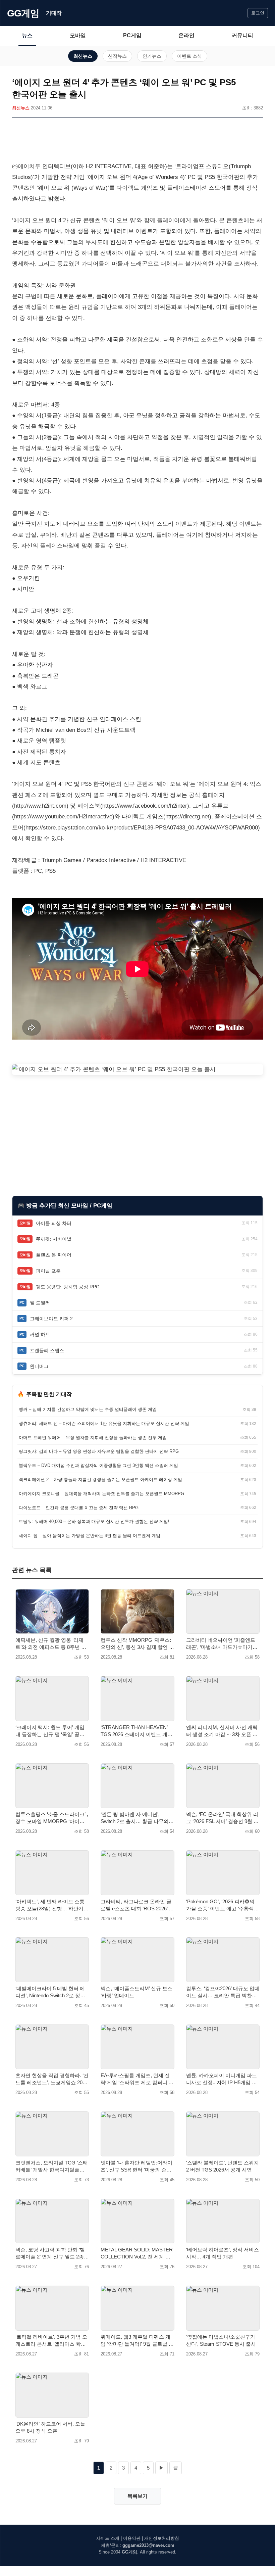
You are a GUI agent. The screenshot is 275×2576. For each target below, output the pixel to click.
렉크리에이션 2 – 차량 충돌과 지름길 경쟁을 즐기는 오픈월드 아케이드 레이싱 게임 (100, 1480)
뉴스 (27, 35)
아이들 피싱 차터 (54, 1223)
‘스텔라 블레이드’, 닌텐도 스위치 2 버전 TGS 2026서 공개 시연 (223, 2166)
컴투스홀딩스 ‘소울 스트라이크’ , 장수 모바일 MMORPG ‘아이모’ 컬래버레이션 (52, 1818)
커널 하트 (40, 1334)
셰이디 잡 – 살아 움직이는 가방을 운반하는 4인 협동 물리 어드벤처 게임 (90, 1536)
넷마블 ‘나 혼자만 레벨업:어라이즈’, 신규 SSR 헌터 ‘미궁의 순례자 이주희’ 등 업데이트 (136, 2166)
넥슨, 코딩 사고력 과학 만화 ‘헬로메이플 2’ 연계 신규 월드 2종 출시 (50, 2253)
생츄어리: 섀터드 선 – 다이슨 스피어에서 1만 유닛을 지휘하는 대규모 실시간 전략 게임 (104, 1423)
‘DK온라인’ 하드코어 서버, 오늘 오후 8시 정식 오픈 (50, 2427)
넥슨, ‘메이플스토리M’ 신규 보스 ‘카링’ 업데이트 (136, 1992)
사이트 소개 (108, 2538)
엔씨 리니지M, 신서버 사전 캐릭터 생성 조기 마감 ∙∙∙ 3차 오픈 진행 (222, 1731)
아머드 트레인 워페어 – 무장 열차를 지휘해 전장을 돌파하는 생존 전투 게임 (93, 1438)
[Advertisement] (137, 141)
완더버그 (39, 1366)
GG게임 (23, 13)
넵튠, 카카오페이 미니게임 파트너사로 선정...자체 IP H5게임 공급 (222, 2079)
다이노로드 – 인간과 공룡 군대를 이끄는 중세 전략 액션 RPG (79, 1508)
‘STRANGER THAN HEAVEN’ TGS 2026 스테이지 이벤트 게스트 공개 (136, 1731)
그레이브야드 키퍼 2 (51, 1319)
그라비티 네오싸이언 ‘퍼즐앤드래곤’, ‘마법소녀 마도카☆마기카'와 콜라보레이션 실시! (221, 1644)
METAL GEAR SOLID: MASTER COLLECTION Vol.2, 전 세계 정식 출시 (137, 2253)
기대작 (54, 13)
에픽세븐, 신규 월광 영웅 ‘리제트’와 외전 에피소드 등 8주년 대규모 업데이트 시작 (51, 1644)
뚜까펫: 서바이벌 (54, 1239)
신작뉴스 (117, 56)
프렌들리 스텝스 (47, 1350)
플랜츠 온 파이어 (54, 1255)
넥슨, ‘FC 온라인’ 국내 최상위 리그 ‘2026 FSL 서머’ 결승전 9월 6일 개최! (222, 1818)
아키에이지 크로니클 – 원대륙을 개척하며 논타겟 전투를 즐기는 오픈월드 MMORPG (101, 1494)
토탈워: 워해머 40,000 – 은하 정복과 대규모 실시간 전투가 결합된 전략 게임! (94, 1521)
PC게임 (132, 35)
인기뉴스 (152, 56)
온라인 (186, 35)
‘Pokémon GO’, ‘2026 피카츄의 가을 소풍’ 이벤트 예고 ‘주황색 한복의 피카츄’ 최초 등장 (220, 1905)
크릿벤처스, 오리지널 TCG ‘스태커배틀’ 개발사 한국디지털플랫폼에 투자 (52, 2166)
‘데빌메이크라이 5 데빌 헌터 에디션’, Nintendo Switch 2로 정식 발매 (50, 1992)
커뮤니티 (242, 35)
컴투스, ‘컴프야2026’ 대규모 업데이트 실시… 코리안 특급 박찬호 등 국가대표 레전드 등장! (223, 1992)
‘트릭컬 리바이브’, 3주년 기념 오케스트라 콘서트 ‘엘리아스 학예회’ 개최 (51, 2341)
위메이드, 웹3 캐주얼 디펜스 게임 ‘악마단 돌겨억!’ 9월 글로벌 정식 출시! (137, 2341)
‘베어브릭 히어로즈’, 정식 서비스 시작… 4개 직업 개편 (223, 2253)
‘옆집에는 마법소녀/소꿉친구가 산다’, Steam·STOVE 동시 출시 (221, 2340)
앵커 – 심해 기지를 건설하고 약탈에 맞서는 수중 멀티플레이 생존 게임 (88, 1409)
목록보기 (137, 2496)
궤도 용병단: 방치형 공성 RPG (68, 1287)
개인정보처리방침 (162, 2538)
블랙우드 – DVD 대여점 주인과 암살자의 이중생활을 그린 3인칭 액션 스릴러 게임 (98, 1465)
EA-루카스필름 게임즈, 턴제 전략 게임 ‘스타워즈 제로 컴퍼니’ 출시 (135, 2079)
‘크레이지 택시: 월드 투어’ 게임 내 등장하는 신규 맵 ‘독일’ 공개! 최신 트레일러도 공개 (51, 1731)
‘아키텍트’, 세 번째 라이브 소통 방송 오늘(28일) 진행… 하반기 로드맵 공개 (50, 1905)
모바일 (78, 35)
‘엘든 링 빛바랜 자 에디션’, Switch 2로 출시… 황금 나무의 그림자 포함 (135, 1818)
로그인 (258, 13)
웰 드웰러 (40, 1303)
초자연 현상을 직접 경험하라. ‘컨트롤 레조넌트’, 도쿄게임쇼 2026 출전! (52, 2079)
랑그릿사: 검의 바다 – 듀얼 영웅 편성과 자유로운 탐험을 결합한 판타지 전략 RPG (99, 1451)
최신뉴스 (83, 56)
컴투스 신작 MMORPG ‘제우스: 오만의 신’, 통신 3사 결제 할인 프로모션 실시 (137, 1644)
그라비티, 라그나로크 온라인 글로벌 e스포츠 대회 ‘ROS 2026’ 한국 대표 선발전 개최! (137, 1905)
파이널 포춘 (48, 1271)
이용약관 (132, 2538)
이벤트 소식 (189, 56)
